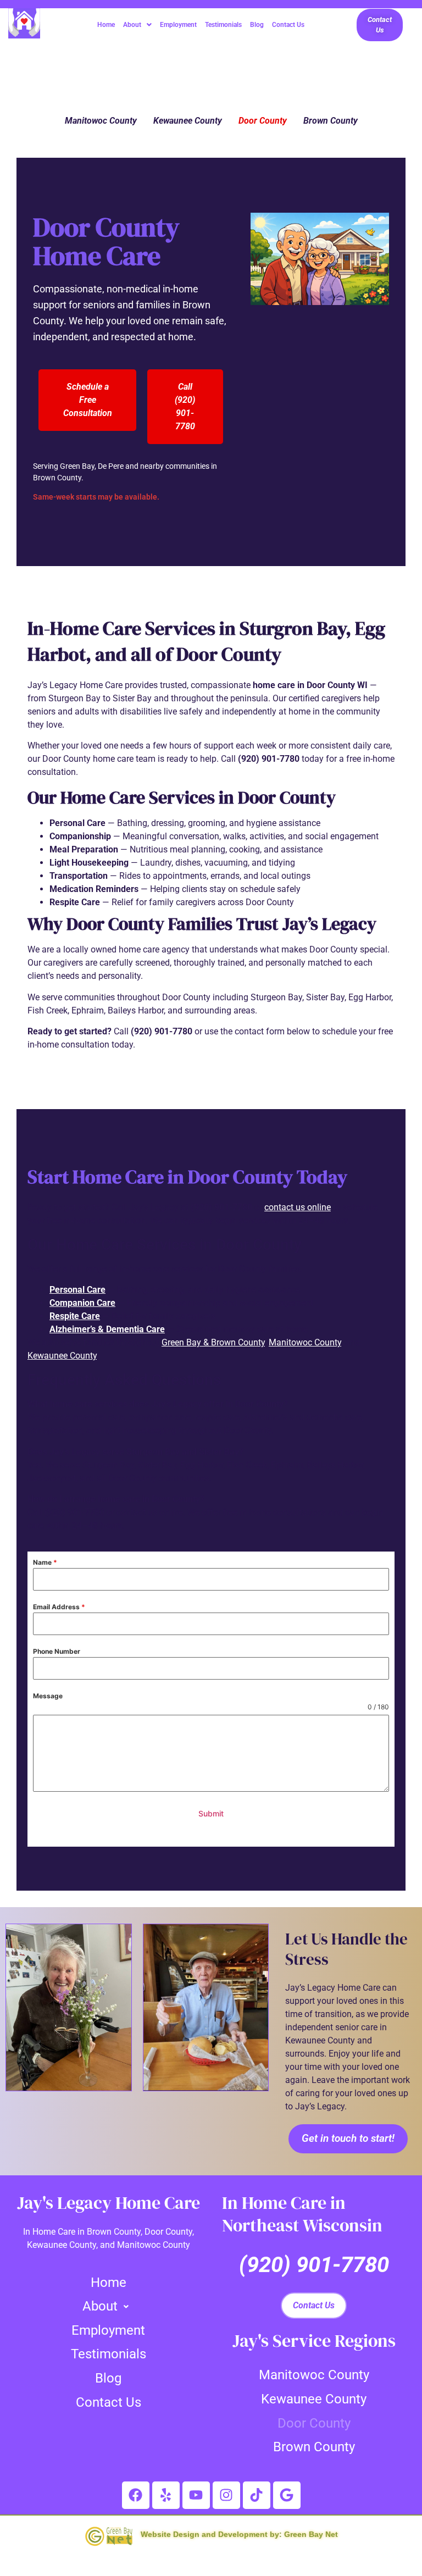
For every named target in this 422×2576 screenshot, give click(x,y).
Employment (178, 25)
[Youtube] (196, 2495)
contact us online (298, 1207)
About (132, 25)
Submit (211, 1813)
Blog (257, 25)
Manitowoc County (101, 121)
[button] (137, 25)
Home (106, 25)
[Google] (287, 2495)
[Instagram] (226, 2495)
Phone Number (57, 1651)
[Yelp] (166, 2495)
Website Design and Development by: (211, 2534)
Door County (263, 121)
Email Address (59, 1607)
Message (48, 1696)
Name (45, 1562)
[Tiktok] (257, 2495)
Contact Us (288, 25)
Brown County (331, 121)
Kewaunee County (188, 121)
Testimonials (223, 25)
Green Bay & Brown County (213, 1342)
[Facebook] (136, 2495)
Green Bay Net (311, 2534)
